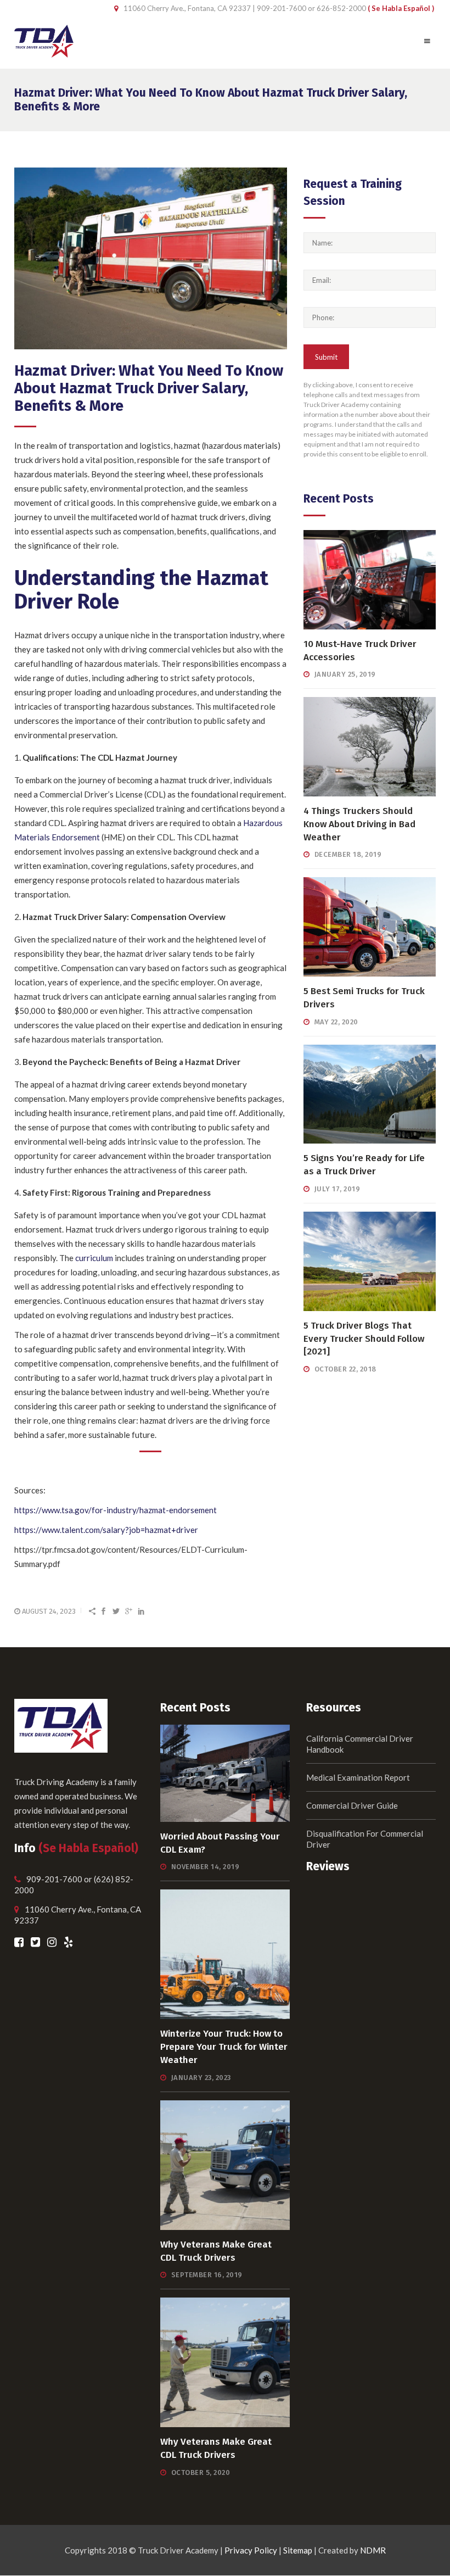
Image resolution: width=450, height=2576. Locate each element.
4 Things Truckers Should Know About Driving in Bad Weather (359, 824)
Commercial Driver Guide (352, 1805)
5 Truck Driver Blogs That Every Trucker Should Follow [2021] (364, 1339)
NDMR (373, 2550)
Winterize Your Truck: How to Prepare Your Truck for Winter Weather (224, 2047)
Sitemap (298, 2550)
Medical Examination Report (358, 1777)
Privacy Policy (251, 2550)
